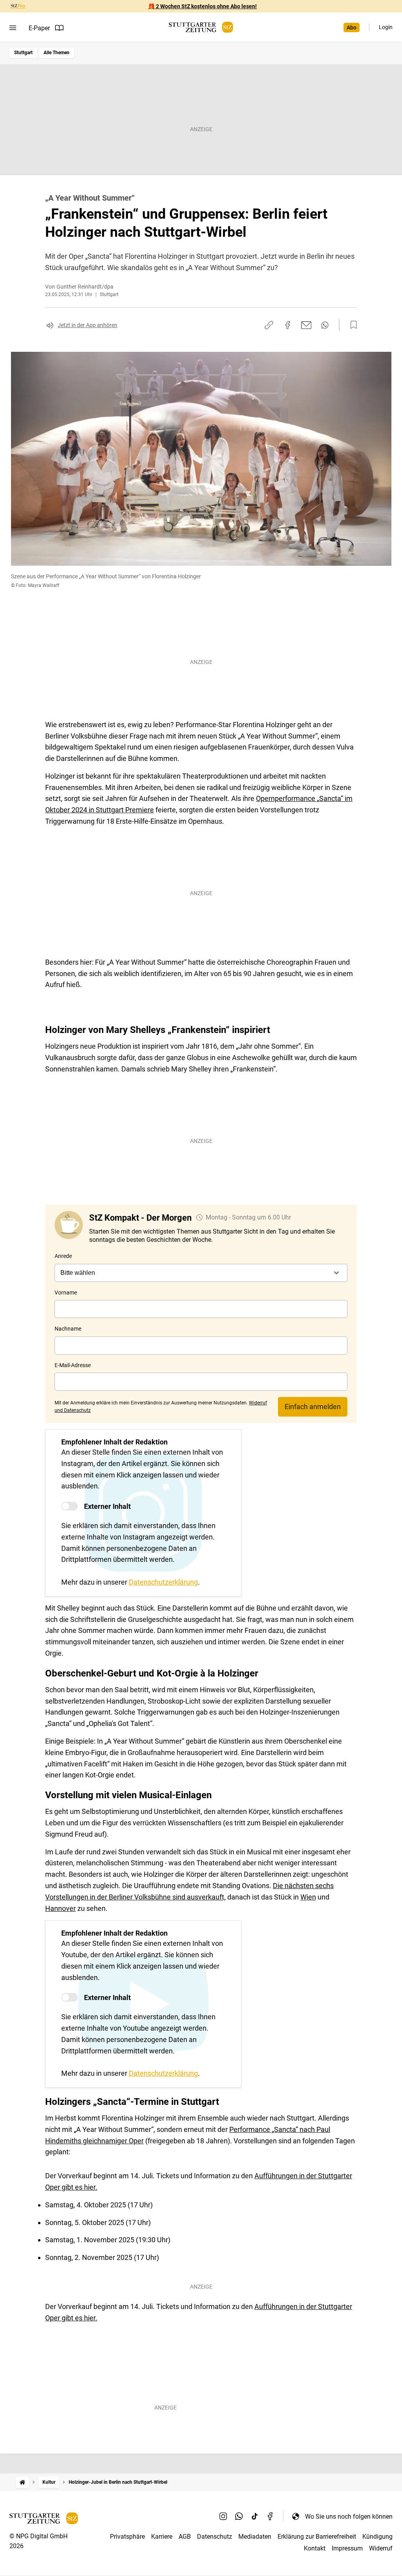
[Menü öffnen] (13, 28)
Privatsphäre (127, 2537)
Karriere (162, 2537)
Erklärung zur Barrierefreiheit (317, 2537)
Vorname (66, 1293)
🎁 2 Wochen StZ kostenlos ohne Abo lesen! (202, 6)
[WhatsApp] (239, 2516)
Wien (308, 1897)
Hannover (60, 1908)
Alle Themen (57, 53)
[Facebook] (270, 2516)
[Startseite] (22, 2482)
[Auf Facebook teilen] (288, 325)
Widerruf (381, 2548)
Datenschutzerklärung (163, 1582)
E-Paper (39, 28)
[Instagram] (223, 2516)
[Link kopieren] (269, 325)
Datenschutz (215, 2537)
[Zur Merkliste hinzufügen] (351, 325)
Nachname (68, 1329)
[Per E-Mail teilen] (306, 325)
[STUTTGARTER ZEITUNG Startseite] (201, 27)
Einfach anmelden (313, 1407)
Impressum (347, 2548)
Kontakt (315, 2548)
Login (386, 27)
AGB (185, 2537)
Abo (352, 27)
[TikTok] (255, 2516)
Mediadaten (255, 2537)
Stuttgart (23, 53)
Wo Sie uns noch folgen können (349, 2517)
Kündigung (377, 2537)
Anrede (63, 1256)
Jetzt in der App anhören (88, 325)
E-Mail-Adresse (73, 1365)
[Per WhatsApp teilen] (325, 325)
